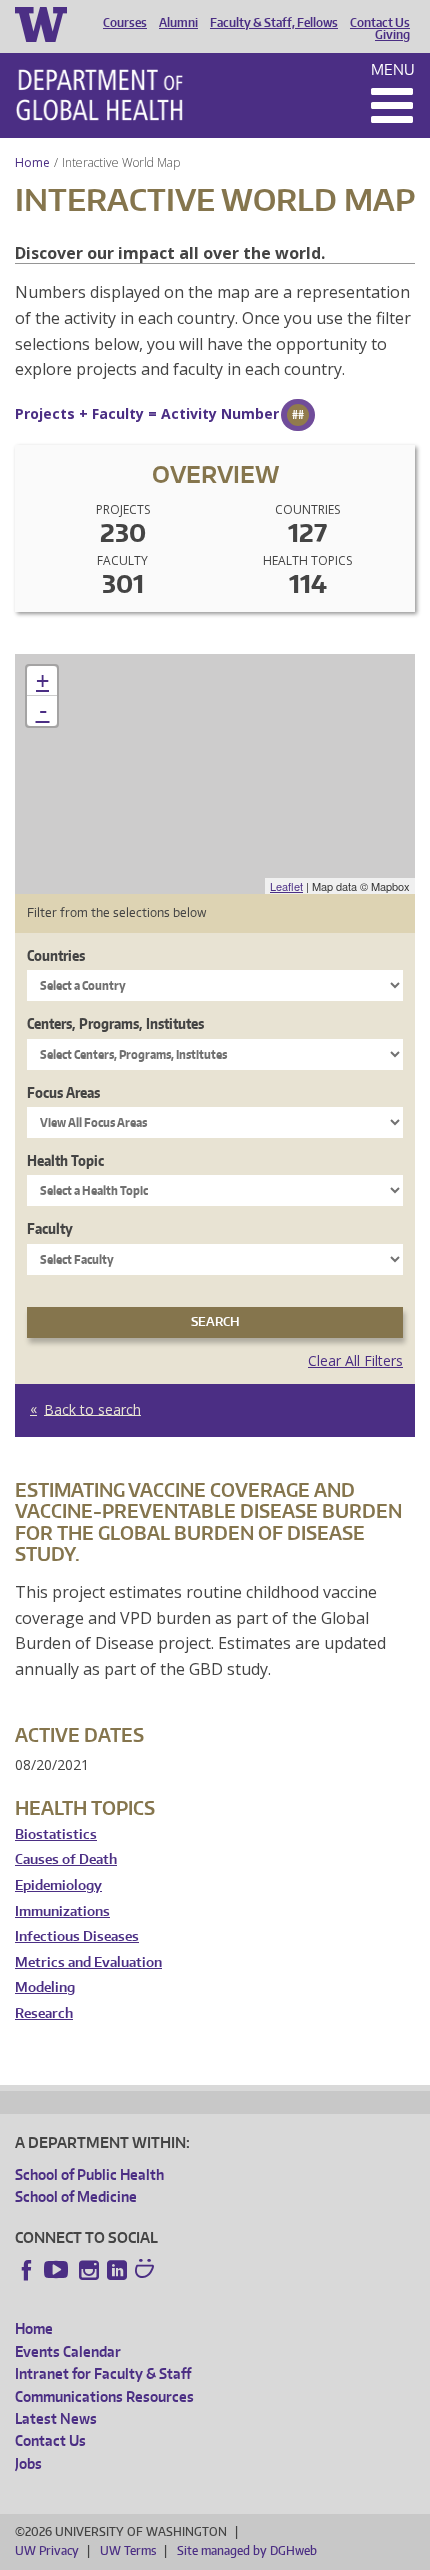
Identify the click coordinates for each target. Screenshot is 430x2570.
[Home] (99, 95)
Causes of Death (66, 1859)
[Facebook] (27, 2270)
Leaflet (286, 886)
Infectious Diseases (77, 1936)
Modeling (45, 1987)
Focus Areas (63, 1092)
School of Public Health (89, 2174)
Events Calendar (68, 2351)
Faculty (50, 1228)
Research (44, 2013)
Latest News (56, 2418)
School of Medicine (76, 2196)
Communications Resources (104, 2396)
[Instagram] (89, 2270)
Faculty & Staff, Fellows (274, 23)
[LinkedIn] (117, 2270)
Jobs (28, 2463)
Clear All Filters (355, 1360)
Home (32, 162)
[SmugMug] (147, 2271)
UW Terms (128, 2550)
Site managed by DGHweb (247, 2550)
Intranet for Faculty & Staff (103, 2373)
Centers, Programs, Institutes (115, 1023)
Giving (392, 35)
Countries (56, 955)
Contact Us (380, 23)
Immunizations (62, 1911)
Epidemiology (58, 1885)
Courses (125, 23)
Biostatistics (56, 1834)
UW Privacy (47, 2550)
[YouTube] (58, 2270)
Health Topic (65, 1160)
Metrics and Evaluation (88, 1962)
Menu (393, 69)
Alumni (178, 23)
